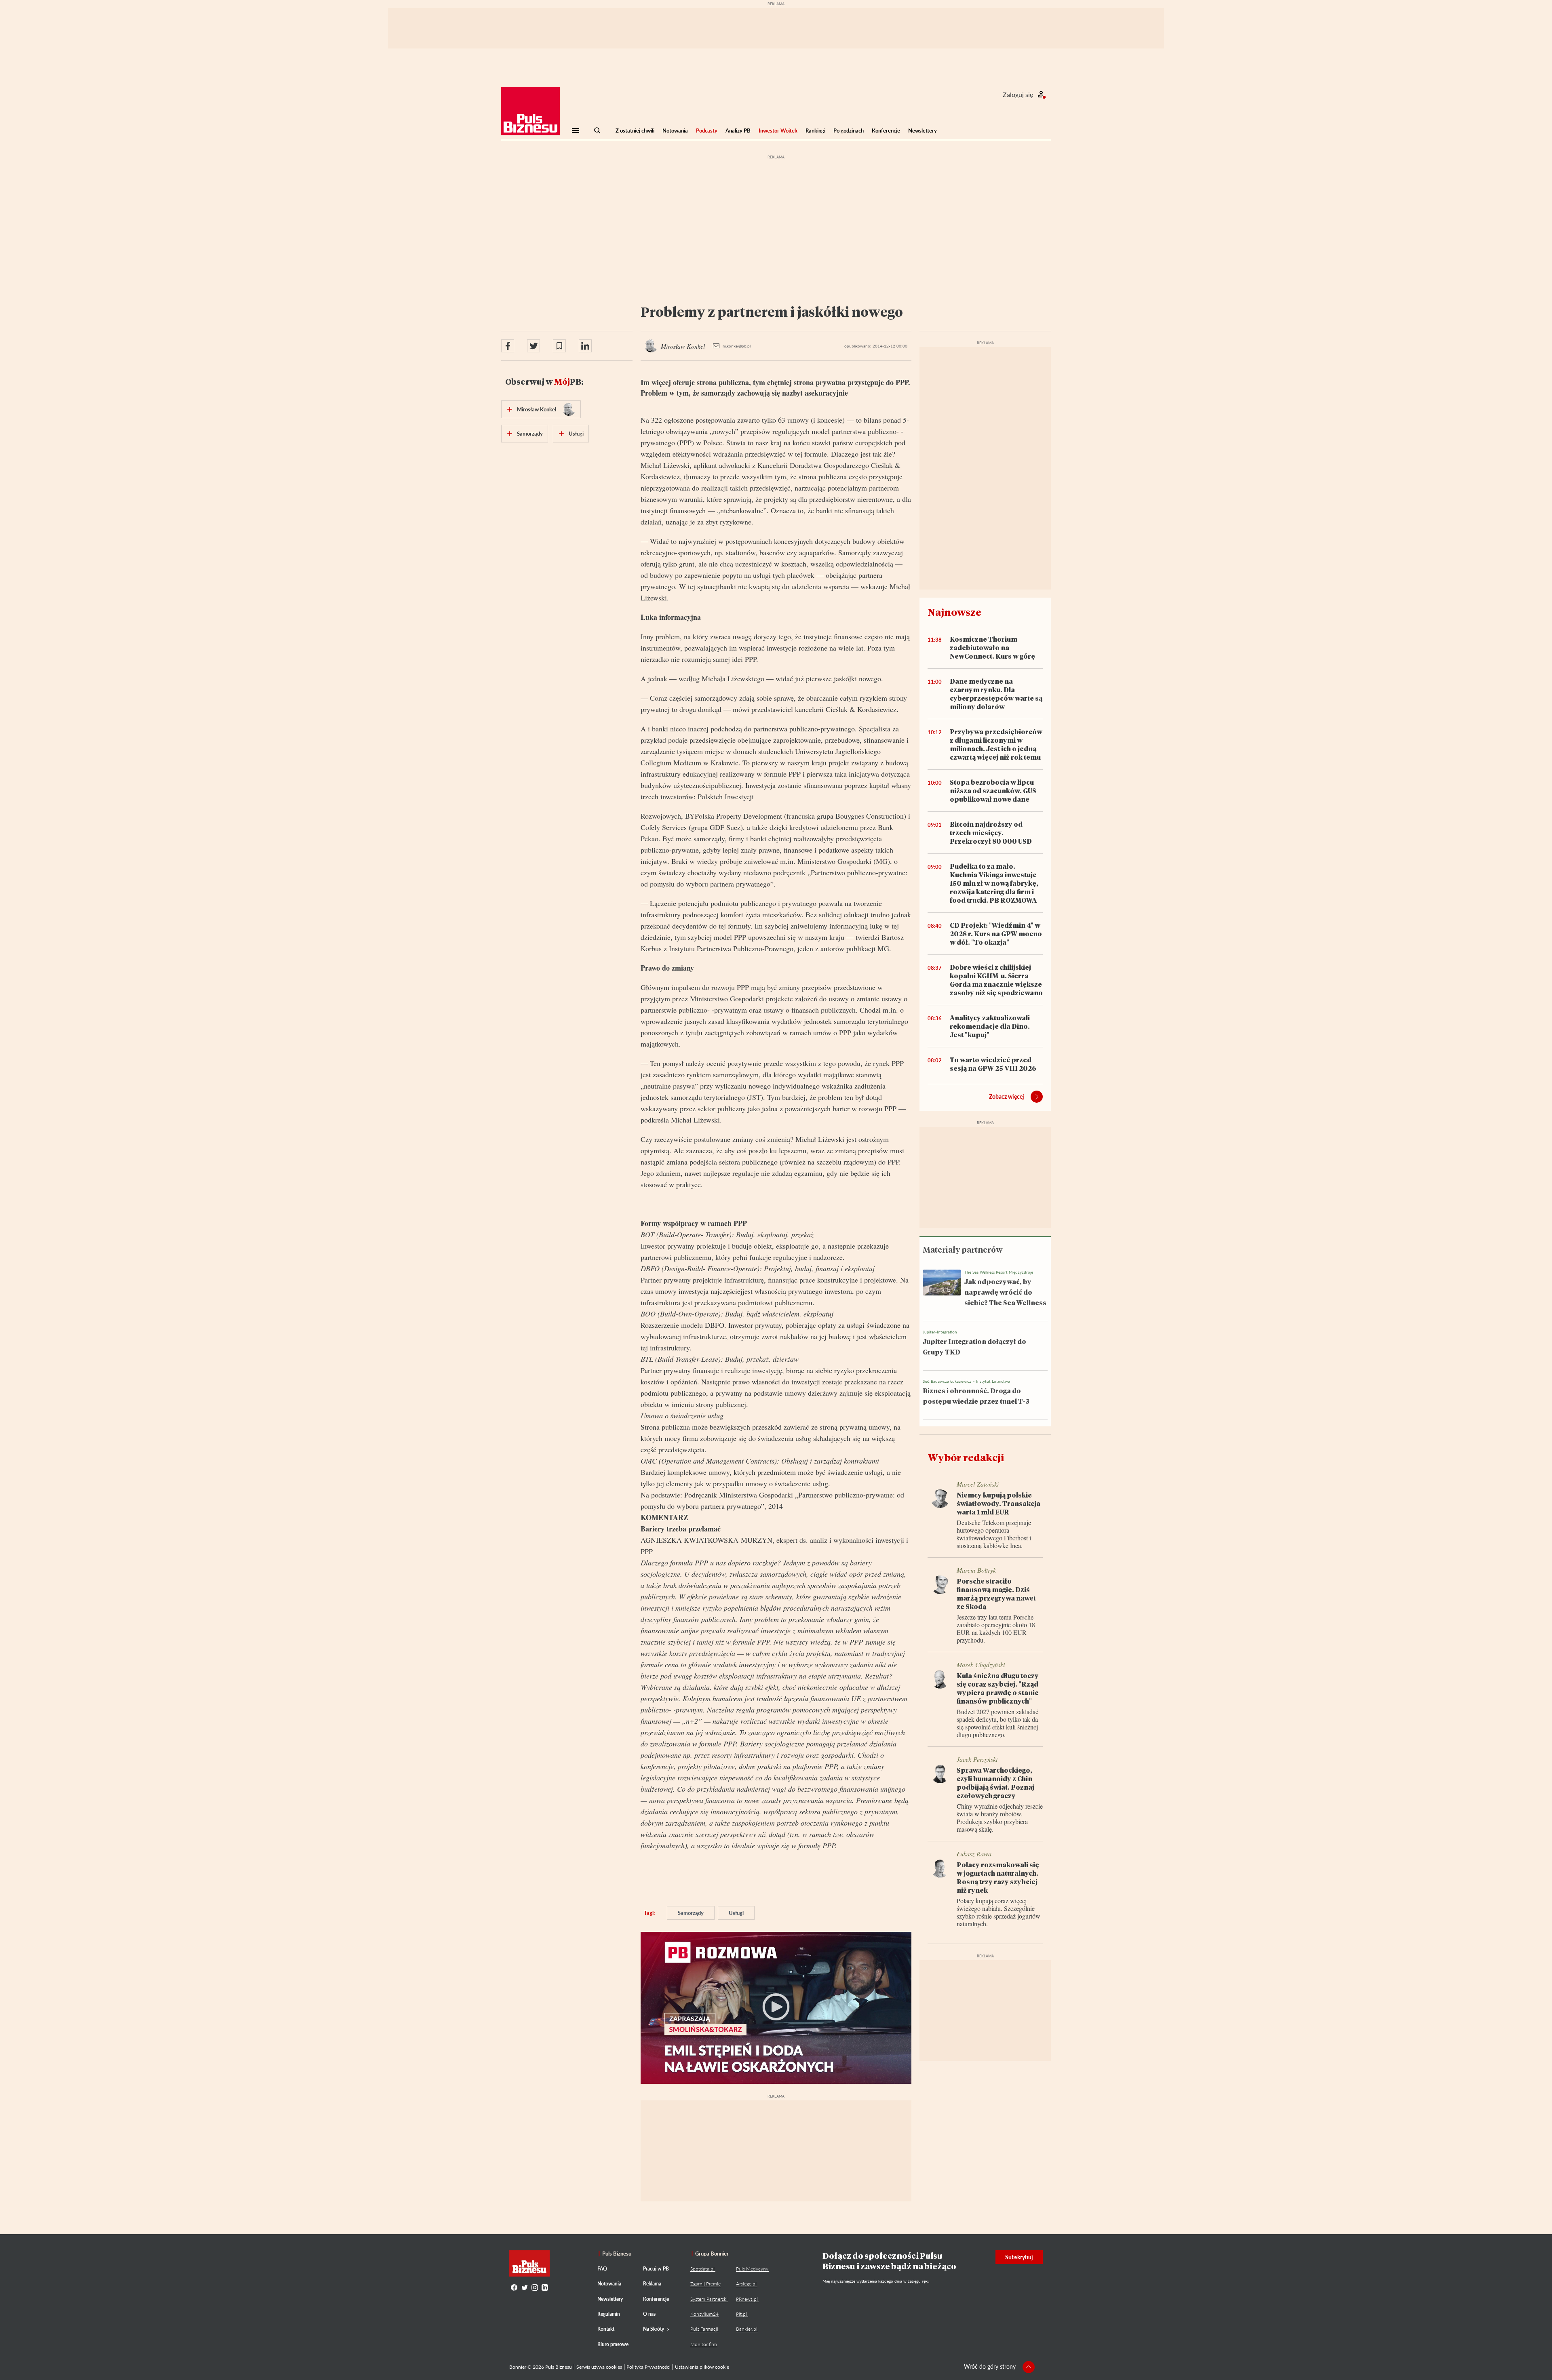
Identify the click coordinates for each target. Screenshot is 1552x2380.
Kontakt (606, 2329)
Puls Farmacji (704, 2329)
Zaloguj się (1018, 94)
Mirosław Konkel (537, 409)
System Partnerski (709, 2299)
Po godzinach (849, 131)
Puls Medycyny (752, 2269)
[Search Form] (597, 131)
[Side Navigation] (576, 131)
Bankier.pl (747, 2329)
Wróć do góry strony (990, 2366)
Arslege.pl (746, 2284)
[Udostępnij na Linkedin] (585, 346)
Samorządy (691, 1913)
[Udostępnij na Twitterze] (533, 346)
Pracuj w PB (656, 2269)
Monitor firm (704, 2344)
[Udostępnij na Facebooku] (508, 346)
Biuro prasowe (613, 2344)
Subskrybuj (1019, 2257)
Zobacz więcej (1007, 1096)
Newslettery (923, 131)
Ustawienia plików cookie (702, 2367)
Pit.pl (741, 2314)
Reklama (652, 2284)
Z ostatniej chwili (635, 131)
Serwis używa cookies (599, 2367)
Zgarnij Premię (705, 2284)
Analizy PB (738, 131)
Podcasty (707, 131)
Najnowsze (954, 612)
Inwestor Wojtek (778, 131)
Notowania (675, 131)
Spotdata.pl (702, 2269)
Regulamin (609, 2314)
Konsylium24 (704, 2314)
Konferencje (886, 131)
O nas (649, 2314)
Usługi (736, 1913)
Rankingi (815, 131)
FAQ (602, 2269)
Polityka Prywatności (648, 2367)
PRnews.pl (747, 2299)
